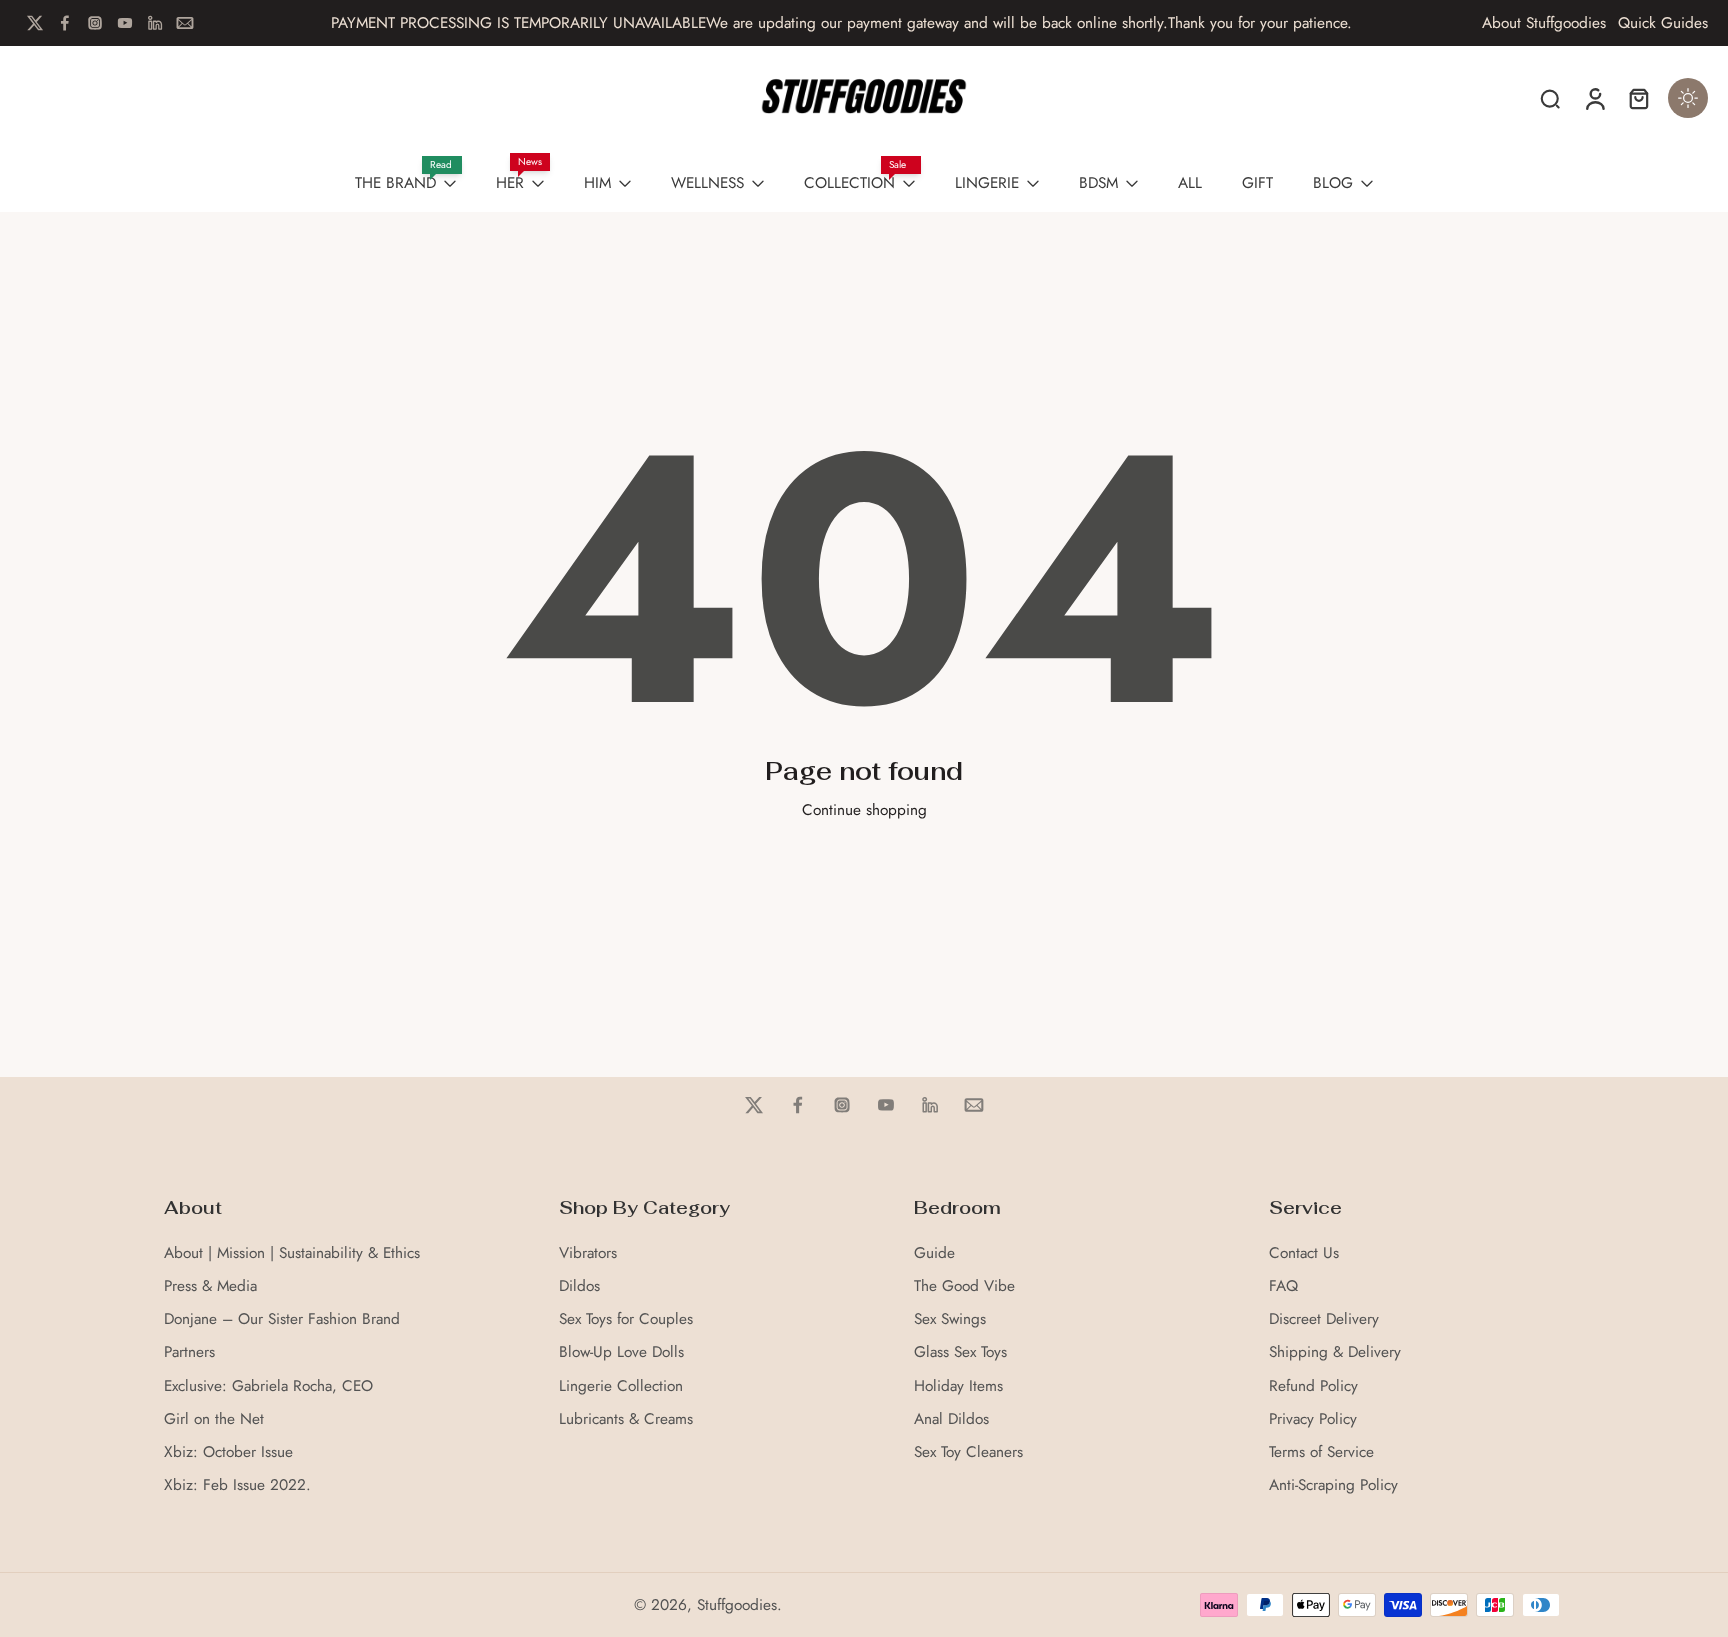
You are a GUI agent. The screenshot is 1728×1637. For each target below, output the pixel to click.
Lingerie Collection (621, 1386)
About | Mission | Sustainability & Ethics (292, 1253)
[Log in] (1594, 98)
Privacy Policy (1313, 1419)
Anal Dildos (951, 1419)
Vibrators (588, 1253)
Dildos (579, 1286)
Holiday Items (958, 1386)
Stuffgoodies (737, 1605)
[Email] (185, 23)
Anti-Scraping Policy (1333, 1485)
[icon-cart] (1638, 98)
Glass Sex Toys (960, 1352)
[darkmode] (1688, 98)
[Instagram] (95, 23)
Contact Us (1304, 1253)
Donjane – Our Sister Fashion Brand (282, 1319)
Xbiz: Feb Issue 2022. (237, 1485)
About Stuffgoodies (1544, 23)
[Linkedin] (155, 23)
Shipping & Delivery (1335, 1352)
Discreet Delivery (1324, 1319)
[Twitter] (35, 23)
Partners (189, 1352)
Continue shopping (864, 810)
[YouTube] (125, 23)
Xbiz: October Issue (228, 1452)
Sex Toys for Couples (626, 1319)
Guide (934, 1253)
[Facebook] (65, 23)
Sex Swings (950, 1319)
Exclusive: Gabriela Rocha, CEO (268, 1386)
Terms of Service (1321, 1452)
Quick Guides (1663, 23)
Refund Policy (1313, 1386)
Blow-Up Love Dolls (621, 1352)
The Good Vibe (964, 1286)
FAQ (1283, 1286)
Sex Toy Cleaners (968, 1452)
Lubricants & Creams (626, 1419)
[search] (1550, 98)
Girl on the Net (214, 1419)
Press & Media (210, 1286)
